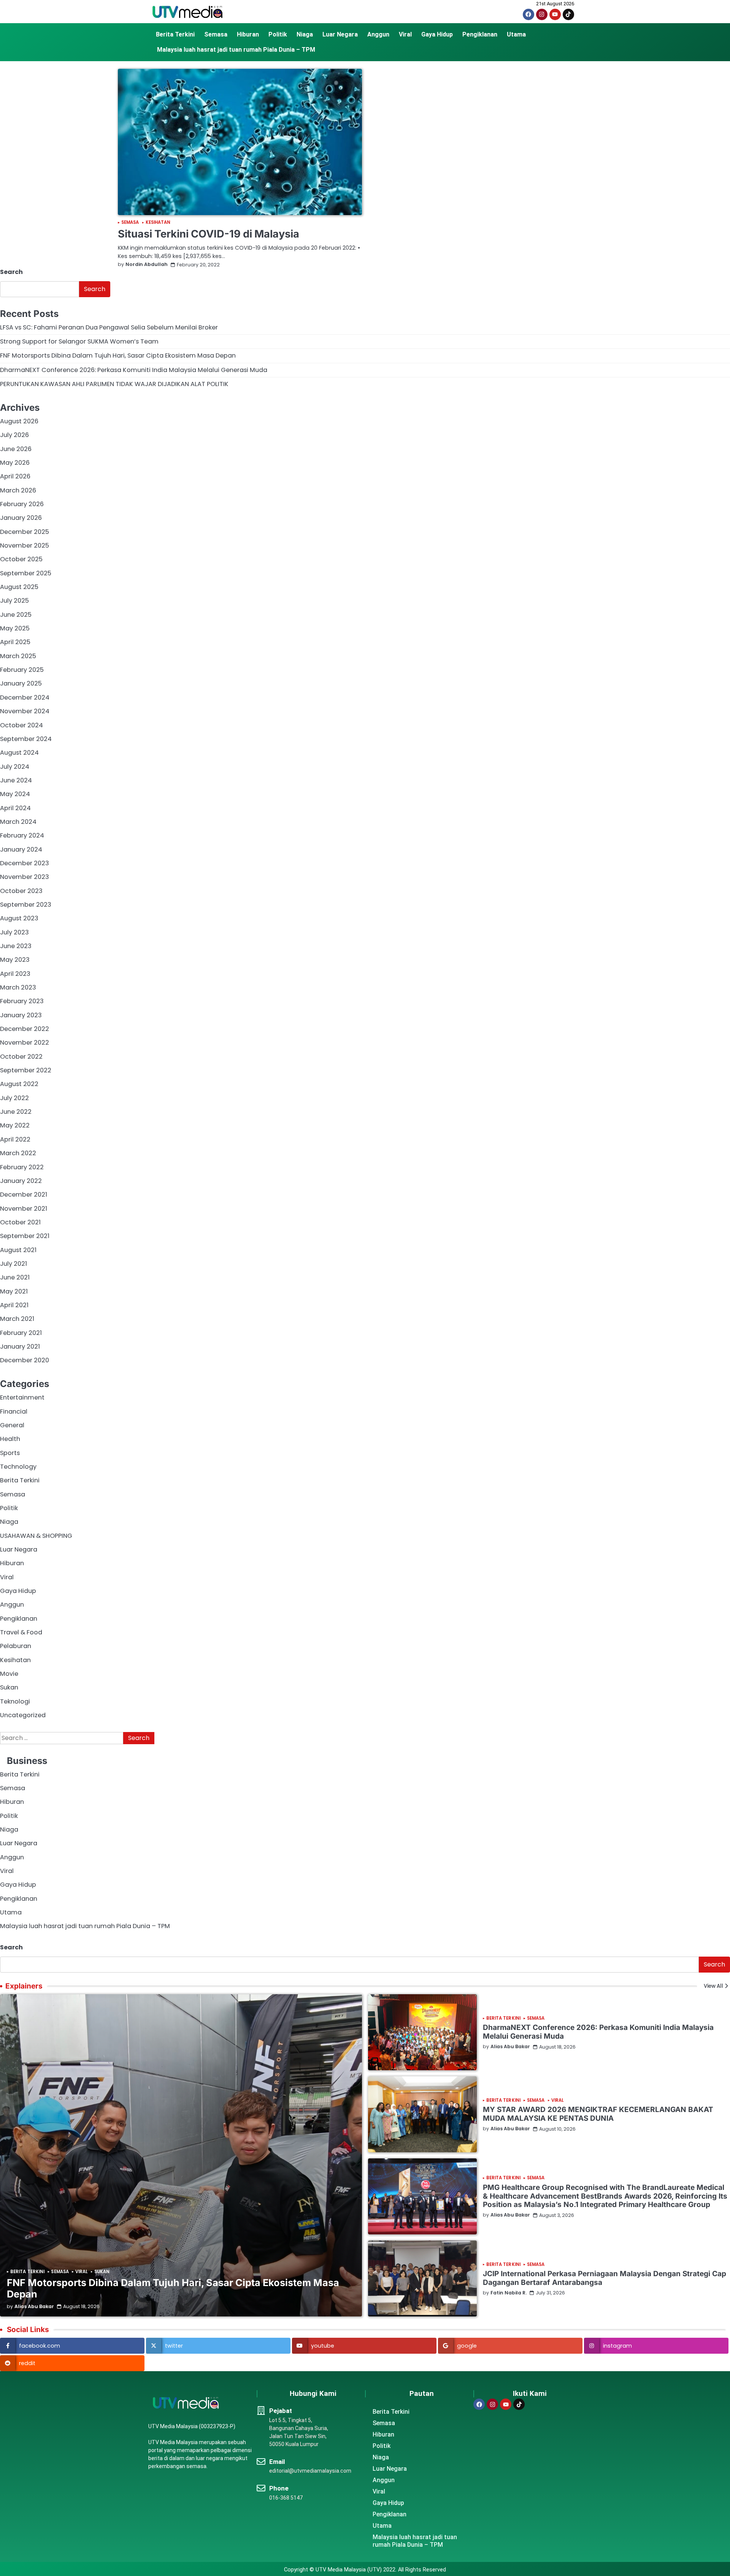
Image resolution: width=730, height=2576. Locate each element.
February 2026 (22, 504)
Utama (516, 34)
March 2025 (18, 656)
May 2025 (15, 628)
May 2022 (15, 1125)
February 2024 (22, 835)
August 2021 (18, 1250)
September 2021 (25, 1236)
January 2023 (21, 1015)
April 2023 (15, 974)
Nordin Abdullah (147, 265)
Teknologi (15, 1701)
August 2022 (19, 1084)
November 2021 (24, 1209)
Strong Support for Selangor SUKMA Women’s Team (79, 341)
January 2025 (21, 683)
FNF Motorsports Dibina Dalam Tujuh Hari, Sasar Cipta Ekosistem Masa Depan (118, 355)
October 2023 (21, 891)
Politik (278, 34)
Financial (14, 1411)
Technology (18, 1467)
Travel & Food (21, 1632)
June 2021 (15, 1277)
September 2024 (26, 739)
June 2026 (16, 449)
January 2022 (21, 1181)
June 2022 (16, 1112)
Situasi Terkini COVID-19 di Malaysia (209, 234)
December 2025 (25, 532)
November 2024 (25, 711)
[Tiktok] (568, 14)
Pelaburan (16, 1646)
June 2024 (16, 780)
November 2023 (25, 877)
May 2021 (14, 1291)
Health (10, 1439)
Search (11, 272)
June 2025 (16, 615)
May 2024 (15, 794)
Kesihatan (158, 222)
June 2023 (16, 946)
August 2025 (19, 587)
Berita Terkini (175, 34)
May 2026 (15, 463)
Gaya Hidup (437, 34)
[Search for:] (62, 1738)
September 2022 (26, 1070)
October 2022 (21, 1057)
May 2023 (15, 960)
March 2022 (18, 1153)
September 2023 (26, 905)
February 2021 (21, 1333)
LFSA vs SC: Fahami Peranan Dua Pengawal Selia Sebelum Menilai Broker (109, 327)
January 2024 (21, 849)
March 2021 (17, 1319)
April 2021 (14, 1305)
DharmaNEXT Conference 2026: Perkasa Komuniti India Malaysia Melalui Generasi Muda (134, 370)
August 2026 (19, 421)
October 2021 (20, 1222)
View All (713, 1986)
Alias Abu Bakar (34, 2307)
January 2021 (20, 1347)
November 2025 (25, 545)
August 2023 (19, 918)
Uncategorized (23, 1715)
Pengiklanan (480, 34)
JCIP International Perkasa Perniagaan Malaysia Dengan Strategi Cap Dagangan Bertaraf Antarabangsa (605, 2278)
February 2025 (22, 670)
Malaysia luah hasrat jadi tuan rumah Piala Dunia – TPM (236, 50)
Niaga (305, 34)
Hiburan (248, 34)
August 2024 (19, 753)
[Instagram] (542, 14)
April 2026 (15, 476)
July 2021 (13, 1264)
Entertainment (22, 1397)
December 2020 (25, 1360)
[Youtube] (555, 14)
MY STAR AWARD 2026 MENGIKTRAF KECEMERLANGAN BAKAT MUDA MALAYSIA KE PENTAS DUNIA (598, 2114)
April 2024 (15, 808)
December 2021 (24, 1195)
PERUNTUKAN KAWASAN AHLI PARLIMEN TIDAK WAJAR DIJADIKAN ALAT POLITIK (114, 384)
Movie (9, 1674)
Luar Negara (340, 34)
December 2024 (25, 697)
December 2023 (25, 863)
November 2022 (25, 1043)
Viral (405, 34)
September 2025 (26, 573)
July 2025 (14, 601)
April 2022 (15, 1139)
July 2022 (14, 1098)
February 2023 (22, 1001)
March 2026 (18, 490)
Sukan (9, 1687)
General (12, 1425)
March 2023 (18, 987)
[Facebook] (528, 14)
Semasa (216, 34)
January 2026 (21, 518)
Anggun (378, 34)
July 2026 (14, 435)
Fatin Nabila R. (509, 2293)
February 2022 (22, 1167)
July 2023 (14, 932)
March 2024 (18, 822)
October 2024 (21, 725)
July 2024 (15, 767)
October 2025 (21, 559)
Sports (10, 1453)
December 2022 (25, 1029)
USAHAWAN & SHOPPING (36, 1536)
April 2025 (15, 642)
